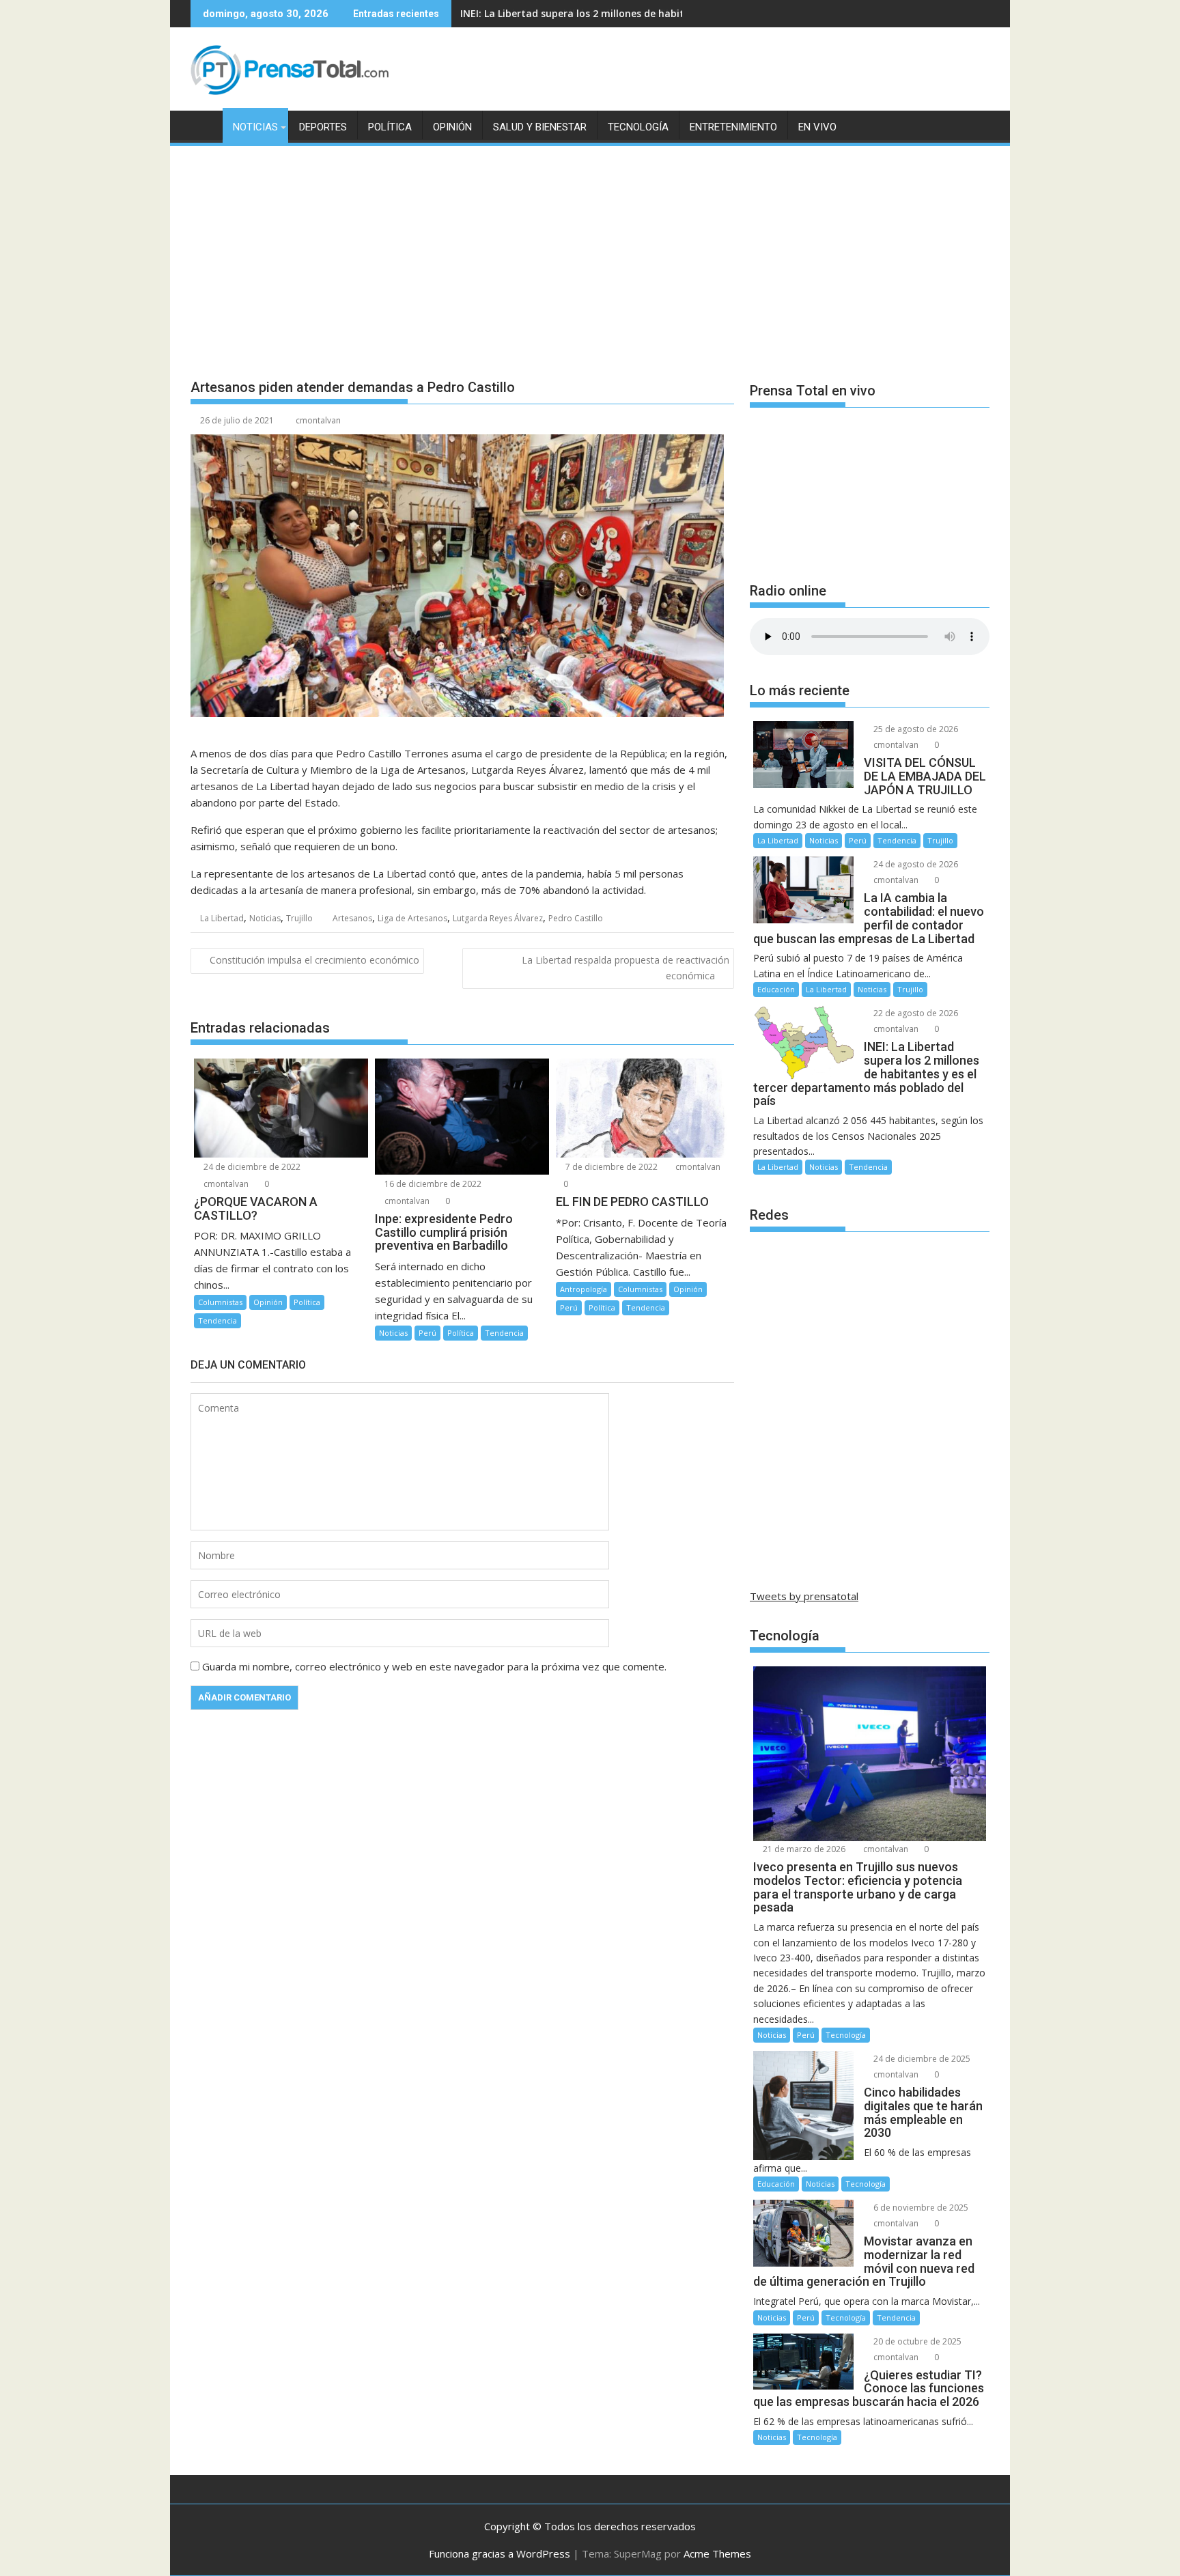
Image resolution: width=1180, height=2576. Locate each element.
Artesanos (352, 918)
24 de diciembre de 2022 (251, 1167)
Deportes (323, 127)
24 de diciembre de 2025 (921, 2059)
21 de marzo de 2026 (803, 1849)
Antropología (584, 1289)
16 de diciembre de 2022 (432, 1184)
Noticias (255, 127)
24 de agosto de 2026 (915, 864)
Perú (427, 1333)
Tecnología (638, 127)
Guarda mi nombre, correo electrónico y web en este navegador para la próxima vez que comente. (434, 1666)
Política (390, 127)
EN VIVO (817, 127)
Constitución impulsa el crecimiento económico (314, 960)
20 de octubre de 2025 (916, 2341)
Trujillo (299, 918)
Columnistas (220, 1302)
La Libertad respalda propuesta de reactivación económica (626, 967)
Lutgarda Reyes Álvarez (498, 918)
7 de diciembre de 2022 (610, 1167)
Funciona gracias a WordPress (500, 2553)
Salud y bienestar (540, 127)
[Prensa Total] (204, 124)
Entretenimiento (733, 127)
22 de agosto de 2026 (915, 1013)
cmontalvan (318, 420)
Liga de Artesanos (412, 918)
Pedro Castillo (576, 918)
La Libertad (222, 918)
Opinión (452, 127)
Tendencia (217, 1320)
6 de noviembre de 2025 (920, 2208)
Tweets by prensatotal (804, 1596)
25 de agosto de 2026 (915, 729)
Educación (776, 989)
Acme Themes (717, 2553)
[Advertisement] (590, 251)
